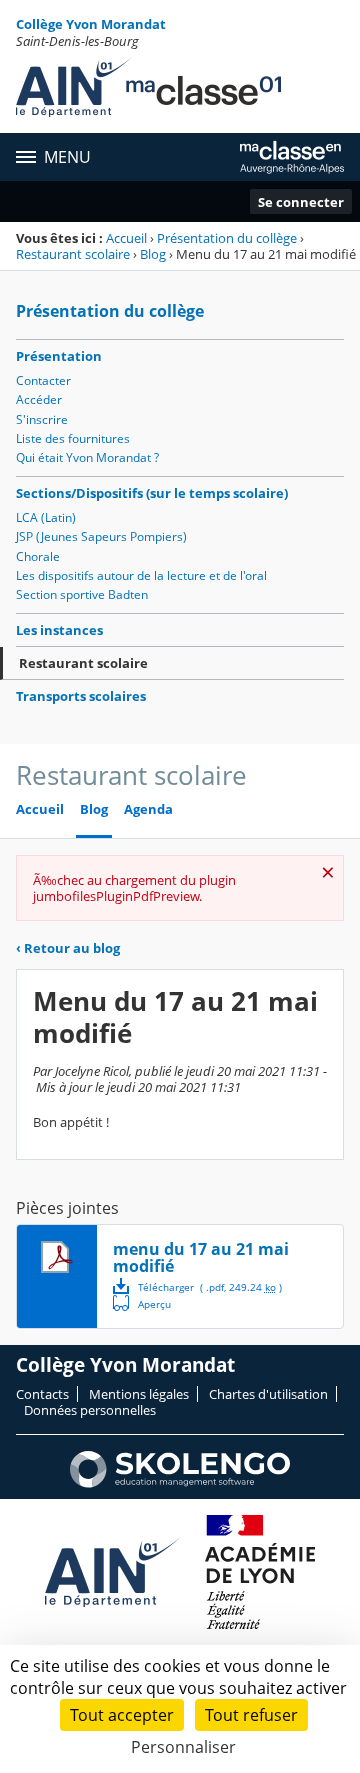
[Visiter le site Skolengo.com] (180, 1483)
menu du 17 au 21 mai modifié (201, 1257)
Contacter (43, 380)
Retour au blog (68, 948)
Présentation (59, 356)
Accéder (39, 399)
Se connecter (301, 202)
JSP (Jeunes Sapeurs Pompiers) (101, 536)
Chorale (38, 556)
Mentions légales (139, 1394)
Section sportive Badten (82, 594)
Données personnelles (90, 1410)
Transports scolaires (81, 696)
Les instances (59, 630)
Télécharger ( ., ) (210, 1287)
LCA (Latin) (46, 517)
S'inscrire (42, 419)
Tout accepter (122, 1715)
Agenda (148, 809)
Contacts (42, 1394)
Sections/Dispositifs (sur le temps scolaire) (152, 493)
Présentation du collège (227, 238)
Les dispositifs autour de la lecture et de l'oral (141, 575)
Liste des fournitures (73, 438)
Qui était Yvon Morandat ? (87, 457)
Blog (153, 254)
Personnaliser (183, 1747)
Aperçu (142, 1303)
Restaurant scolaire (73, 254)
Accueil (126, 238)
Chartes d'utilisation (268, 1394)
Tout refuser (251, 1715)
